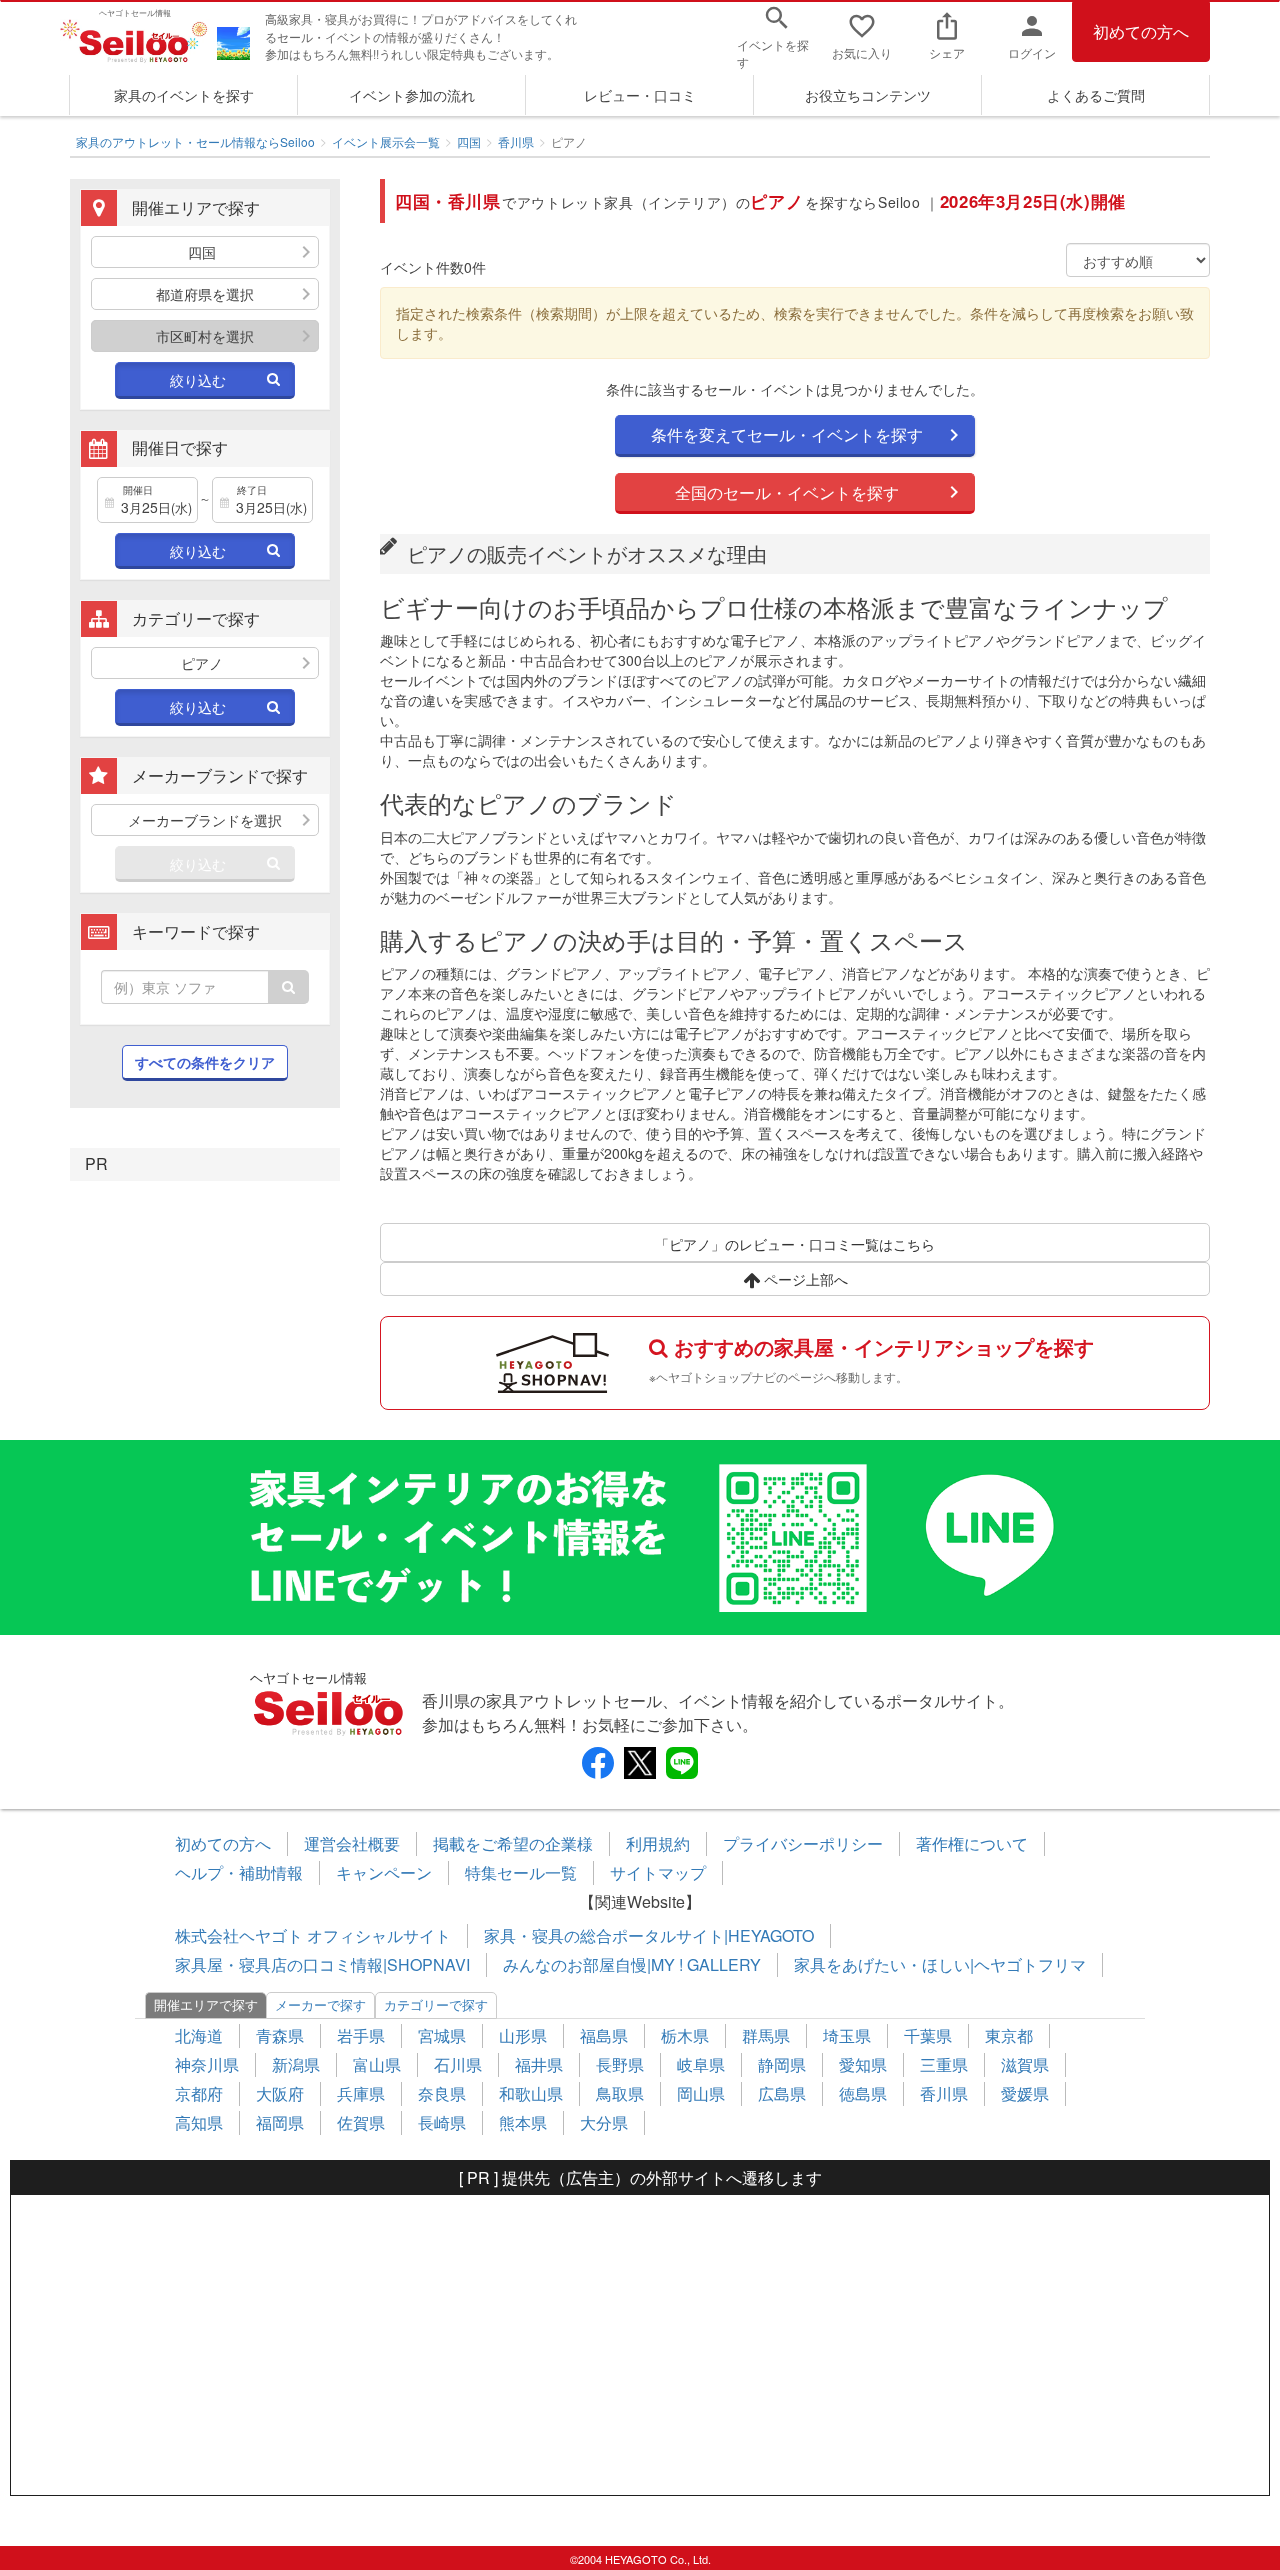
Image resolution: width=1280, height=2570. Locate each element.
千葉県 (928, 2035)
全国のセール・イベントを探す (787, 492)
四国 (469, 141)
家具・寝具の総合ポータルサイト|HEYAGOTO (649, 1935)
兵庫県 (361, 2093)
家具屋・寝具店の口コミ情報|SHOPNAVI (322, 1964)
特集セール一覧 (521, 1872)
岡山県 (701, 2093)
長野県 (620, 2064)
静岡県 (782, 2064)
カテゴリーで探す (436, 2004)
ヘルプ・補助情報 (239, 1872)
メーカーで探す (320, 2004)
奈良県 (442, 2093)
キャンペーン (384, 1872)
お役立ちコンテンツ (868, 95)
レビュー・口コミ (640, 95)
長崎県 (442, 2122)
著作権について (972, 1843)
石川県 (458, 2064)
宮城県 (442, 2035)
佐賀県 (361, 2122)
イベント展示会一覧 (386, 141)
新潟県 (296, 2064)
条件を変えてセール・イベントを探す (787, 434)
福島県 (604, 2035)
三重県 (944, 2064)
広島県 (782, 2093)
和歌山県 (531, 2093)
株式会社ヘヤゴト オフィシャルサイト (313, 1935)
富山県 (377, 2064)
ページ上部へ (804, 1279)
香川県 (516, 141)
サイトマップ (658, 1872)
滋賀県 (1025, 2064)
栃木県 (685, 2035)
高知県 (199, 2122)
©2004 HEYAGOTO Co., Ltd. (640, 2559)
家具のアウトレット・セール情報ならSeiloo (195, 141)
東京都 (1009, 2035)
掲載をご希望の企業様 (513, 1843)
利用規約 (658, 1843)
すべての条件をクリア (205, 1062)
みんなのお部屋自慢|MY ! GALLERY (632, 1964)
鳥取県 (620, 2093)
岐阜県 (701, 2064)
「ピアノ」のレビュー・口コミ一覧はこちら (795, 1244)
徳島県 (863, 2093)
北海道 (199, 2035)
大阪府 (280, 2093)
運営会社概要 (352, 1843)
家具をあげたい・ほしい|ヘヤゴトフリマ (940, 1964)
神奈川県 (207, 2064)
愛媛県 (1025, 2093)
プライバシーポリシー (803, 1843)
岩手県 (361, 2035)
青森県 (280, 2035)
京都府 (199, 2093)
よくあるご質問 (1096, 95)
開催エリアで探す (206, 2004)
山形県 (523, 2035)
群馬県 (766, 2035)
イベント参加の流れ (412, 95)
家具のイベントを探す (184, 95)
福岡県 (280, 2122)
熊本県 (523, 2122)
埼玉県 (847, 2035)
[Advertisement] (640, 2345)
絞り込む (198, 380)
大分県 (604, 2122)
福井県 (539, 2064)
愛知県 (863, 2064)
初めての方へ (1141, 31)
